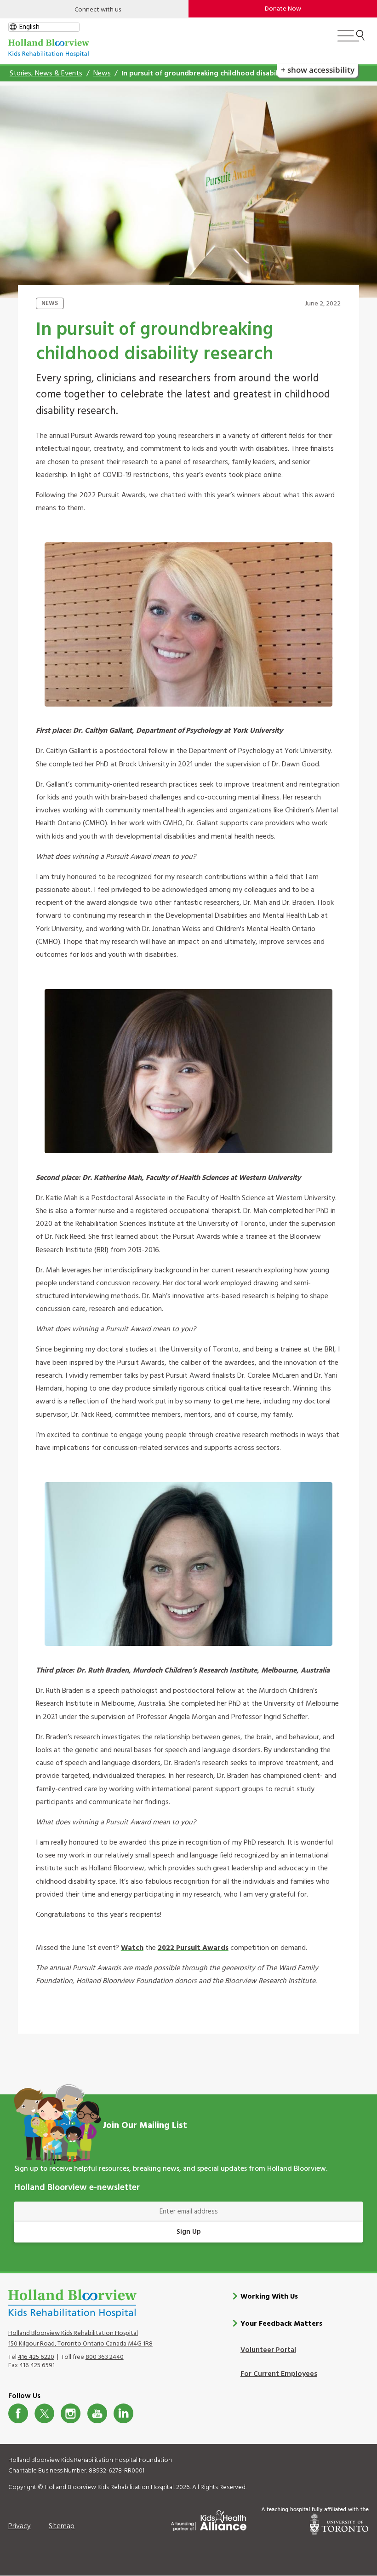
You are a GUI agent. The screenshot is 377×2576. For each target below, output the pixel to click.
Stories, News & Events (46, 74)
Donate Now (283, 9)
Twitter (44, 2413)
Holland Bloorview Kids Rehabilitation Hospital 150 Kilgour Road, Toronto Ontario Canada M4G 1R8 (80, 2339)
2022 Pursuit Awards (193, 1948)
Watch (132, 1948)
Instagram (71, 2413)
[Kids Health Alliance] (209, 2519)
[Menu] (351, 40)
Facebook (18, 2413)
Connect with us (98, 10)
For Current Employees (279, 2374)
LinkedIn (123, 2413)
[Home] (49, 48)
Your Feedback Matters (281, 2324)
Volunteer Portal (268, 2350)
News (102, 74)
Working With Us (269, 2297)
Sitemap (62, 2526)
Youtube (97, 2413)
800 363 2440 (105, 2357)
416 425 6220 (36, 2357)
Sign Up (189, 2232)
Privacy (20, 2526)
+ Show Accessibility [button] (318, 70)
